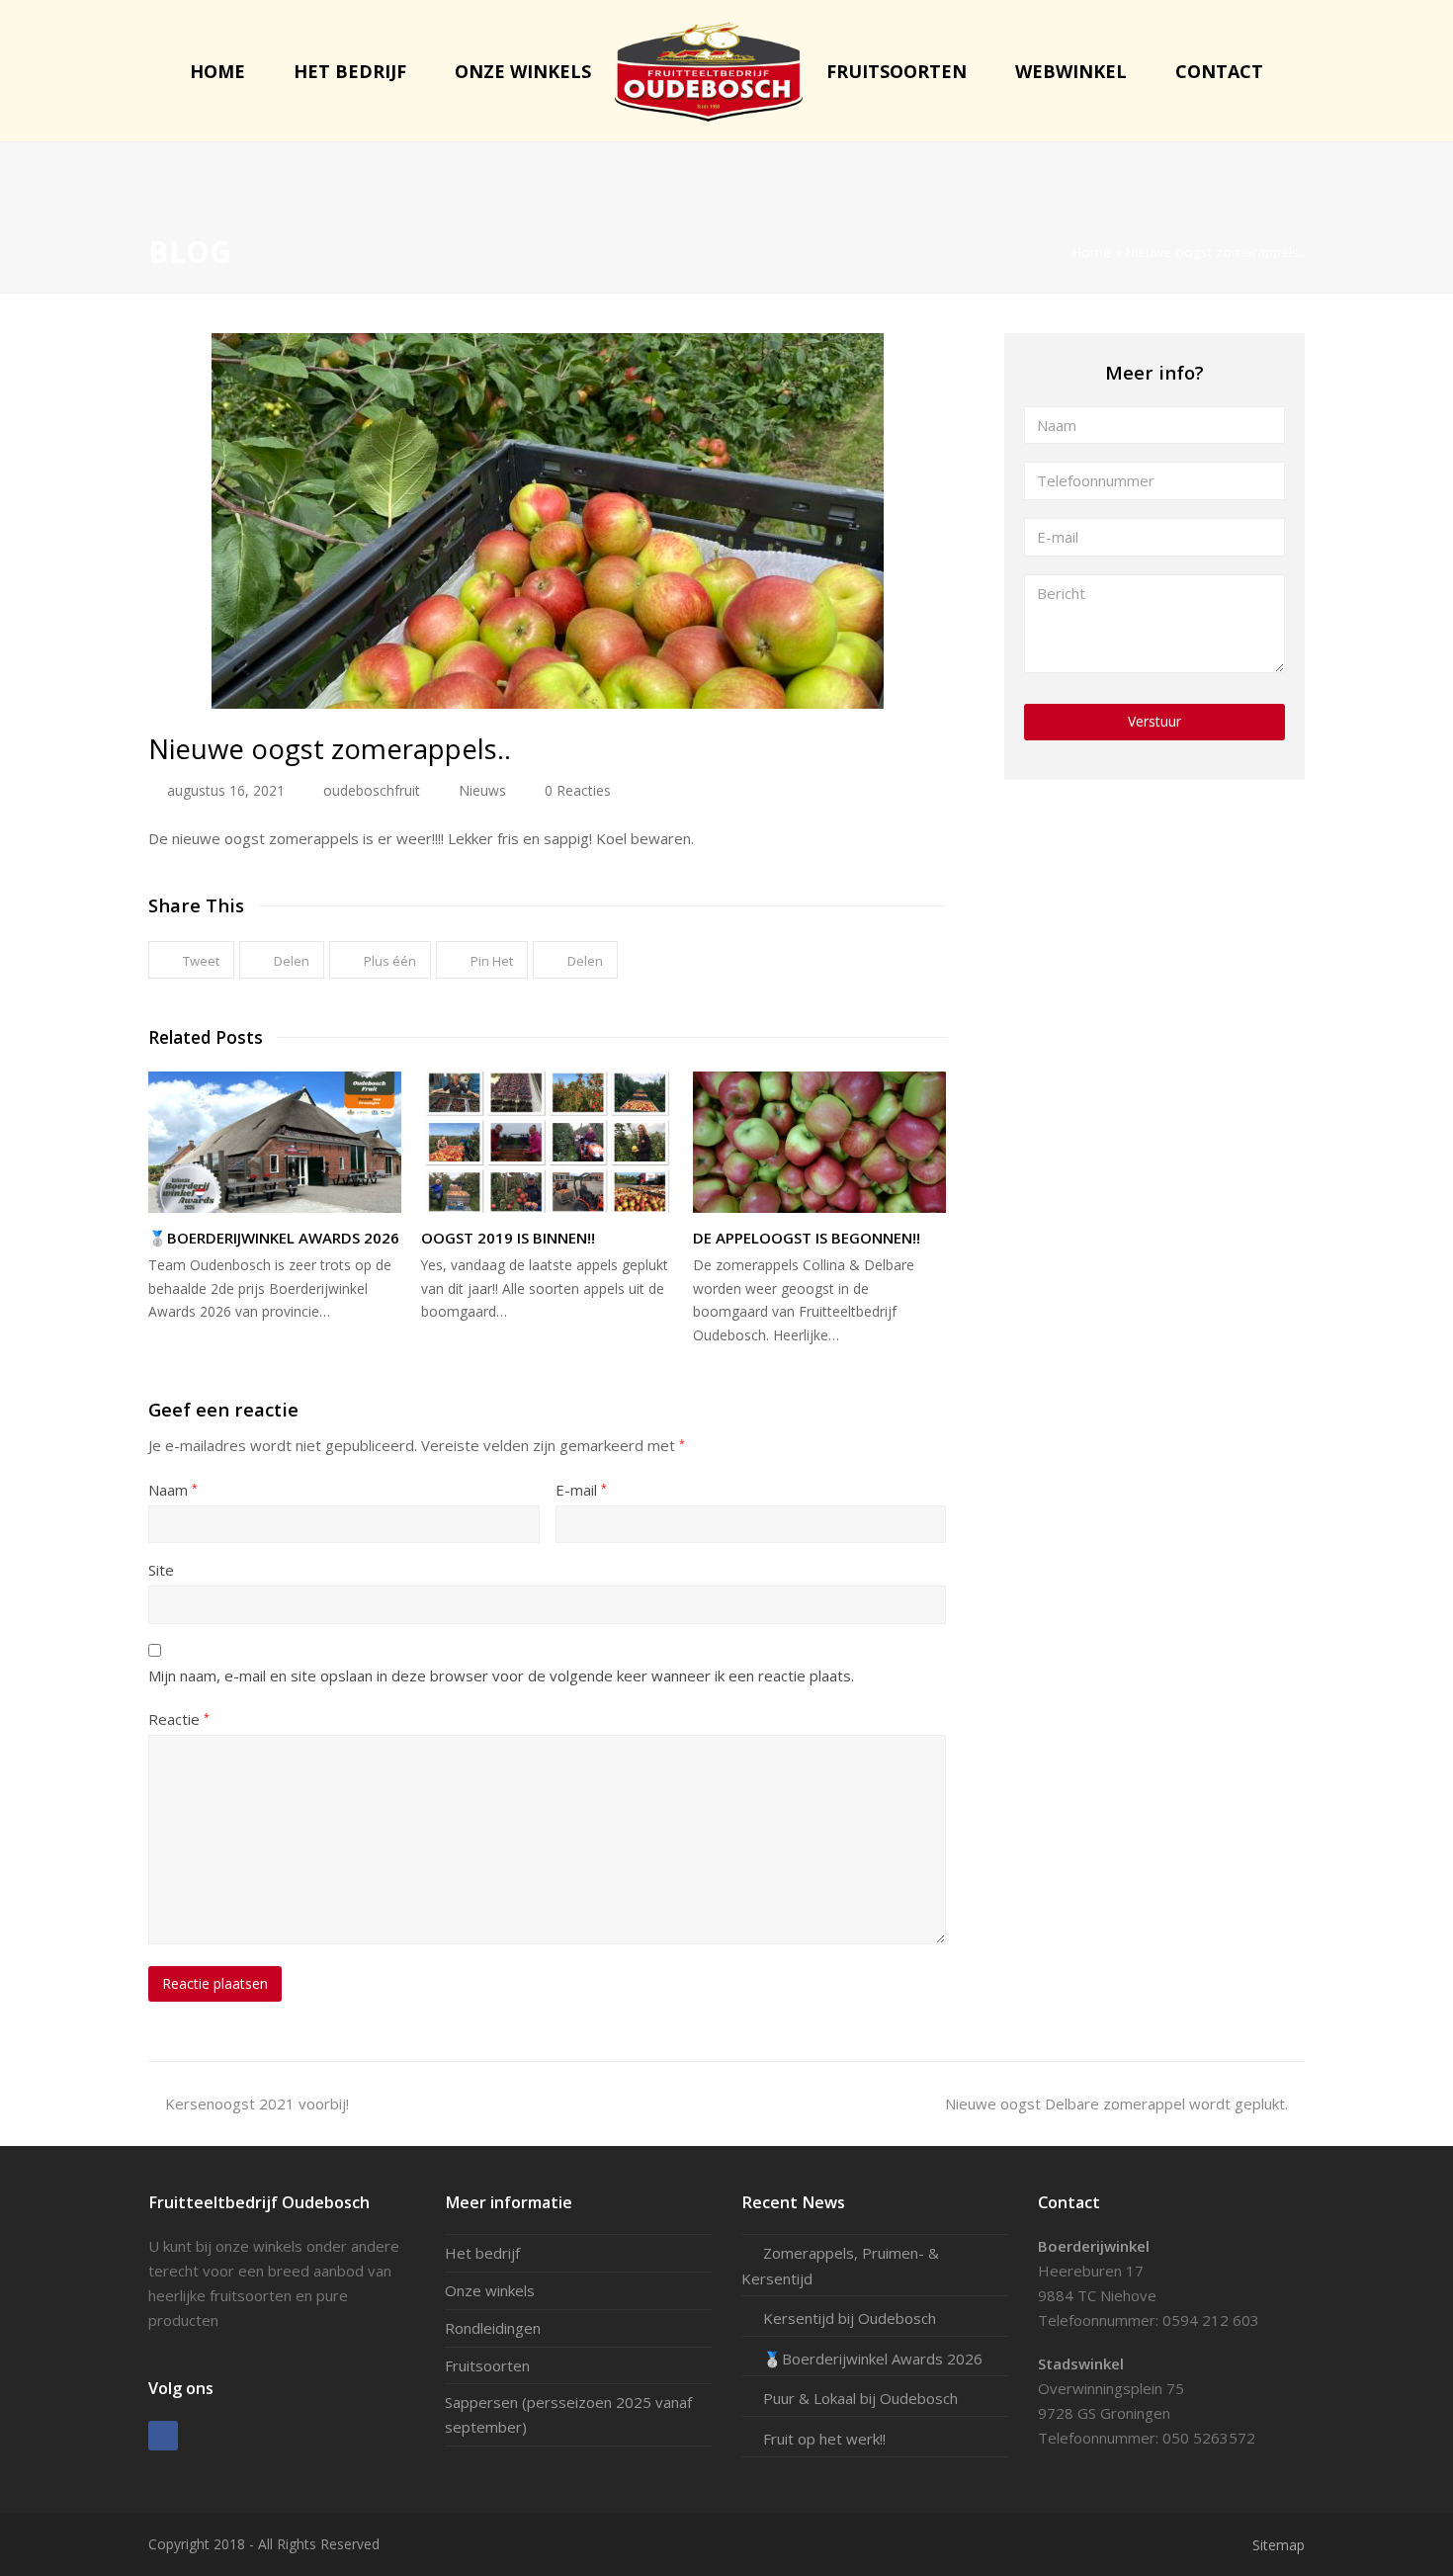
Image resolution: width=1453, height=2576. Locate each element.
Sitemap (1279, 2545)
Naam (173, 1490)
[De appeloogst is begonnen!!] (819, 1142)
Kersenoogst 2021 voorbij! (256, 2104)
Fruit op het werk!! (824, 2439)
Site (161, 1570)
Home (1092, 252)
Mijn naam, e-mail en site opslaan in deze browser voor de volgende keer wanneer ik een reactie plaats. (501, 1675)
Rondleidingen (493, 2328)
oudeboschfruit (372, 790)
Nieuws (482, 790)
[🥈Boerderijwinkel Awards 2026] (275, 1142)
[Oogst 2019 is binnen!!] (548, 1142)
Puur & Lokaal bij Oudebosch (860, 2398)
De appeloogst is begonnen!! (807, 1238)
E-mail (581, 1490)
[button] (191, 960)
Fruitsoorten (487, 2365)
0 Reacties (578, 790)
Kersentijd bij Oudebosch (850, 2318)
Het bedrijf (482, 2253)
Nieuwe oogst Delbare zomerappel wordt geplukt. (1116, 2104)
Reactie (179, 1719)
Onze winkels (490, 2290)
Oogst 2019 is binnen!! (508, 1238)
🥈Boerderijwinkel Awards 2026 (274, 1238)
